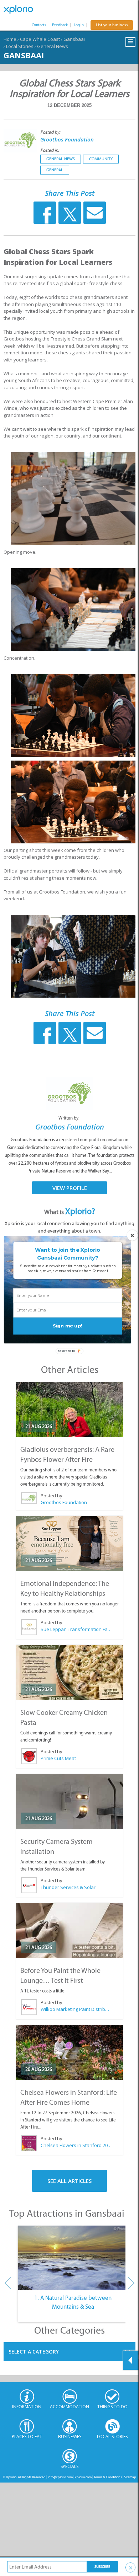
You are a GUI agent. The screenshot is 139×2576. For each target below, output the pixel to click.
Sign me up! (68, 1326)
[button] (68, 1254)
